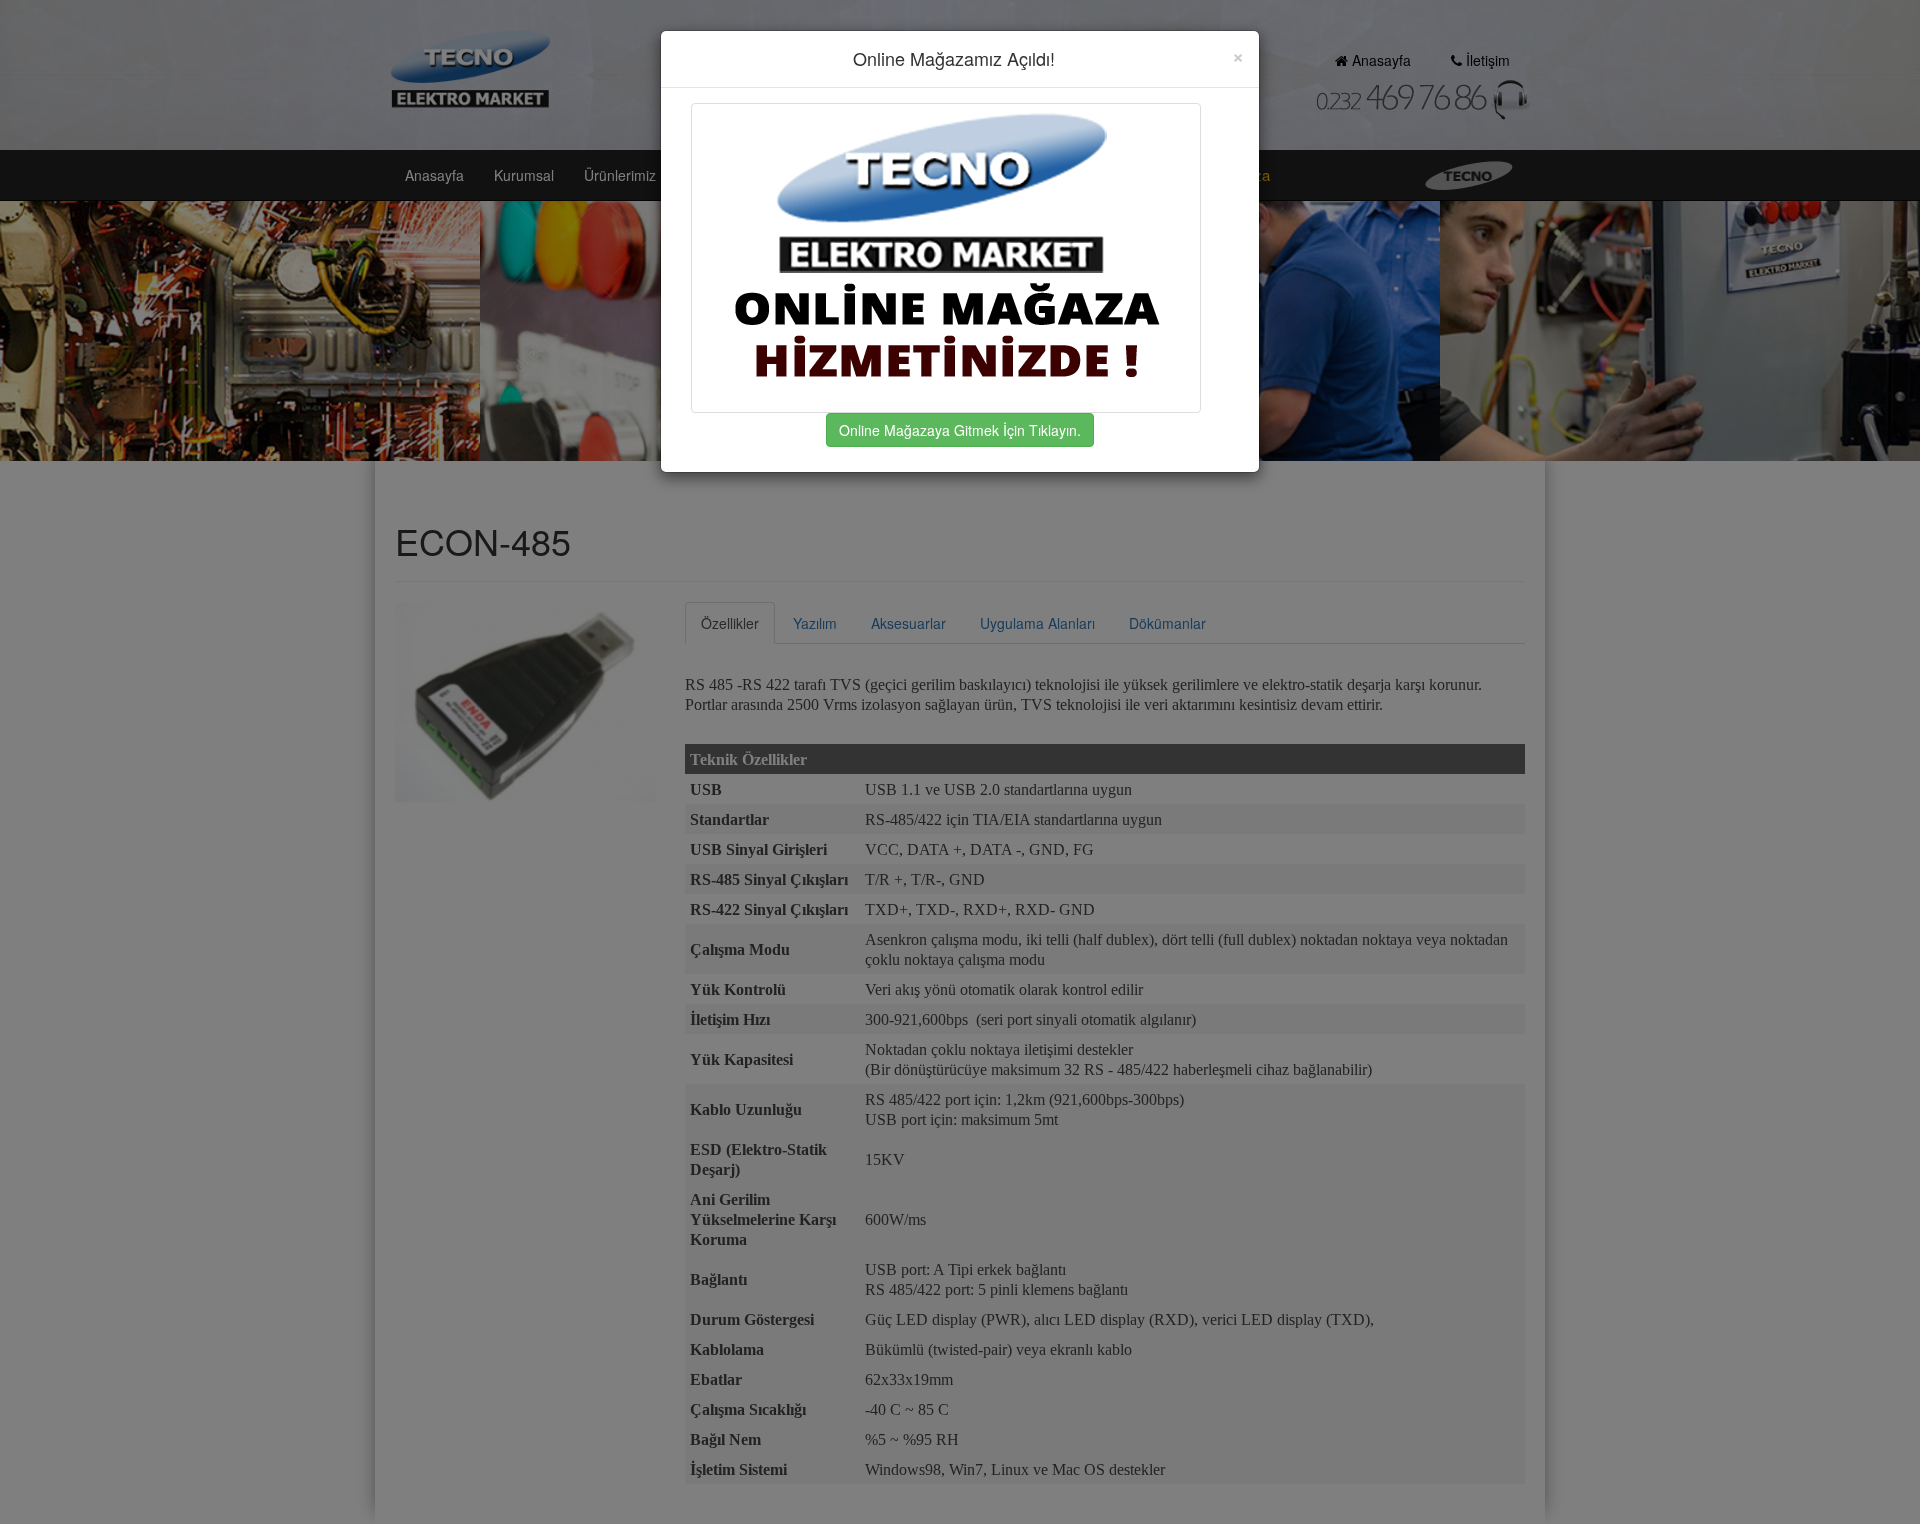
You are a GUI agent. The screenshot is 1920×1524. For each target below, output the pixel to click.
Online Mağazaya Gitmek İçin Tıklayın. (960, 430)
